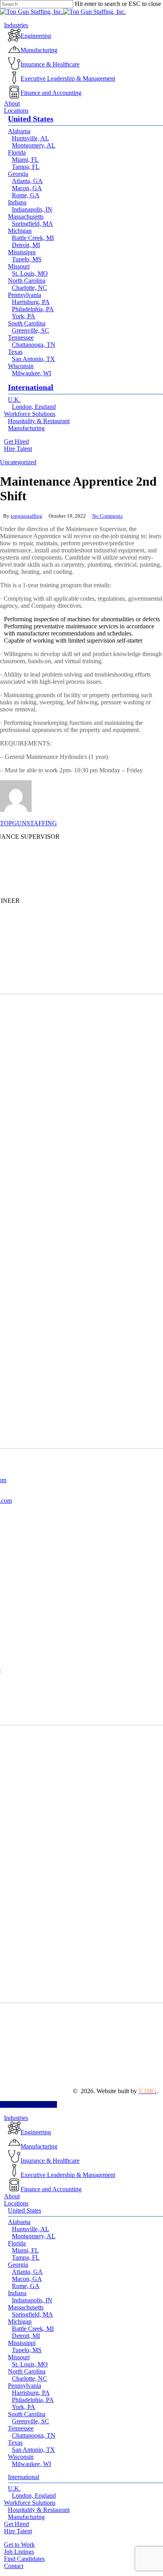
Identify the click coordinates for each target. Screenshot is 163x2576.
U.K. (14, 2488)
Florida (17, 2243)
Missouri (19, 2357)
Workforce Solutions (30, 2503)
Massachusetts (26, 2307)
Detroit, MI (26, 2336)
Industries (16, 2118)
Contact (14, 2566)
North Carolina (27, 2371)
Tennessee (21, 2428)
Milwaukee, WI (31, 2464)
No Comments (107, 516)
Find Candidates (24, 2559)
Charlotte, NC (29, 2378)
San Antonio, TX (33, 2450)
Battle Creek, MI (33, 2329)
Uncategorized (18, 462)
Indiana (17, 2293)
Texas (15, 2443)
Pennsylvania (25, 2386)
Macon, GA (27, 2279)
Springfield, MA (32, 2314)
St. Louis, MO (30, 2364)
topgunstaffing (27, 516)
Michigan (20, 2322)
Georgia (18, 2265)
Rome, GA (26, 2286)
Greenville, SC (30, 2421)
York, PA (24, 2407)
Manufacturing (26, 2517)
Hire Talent (18, 2531)
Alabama (19, 2222)
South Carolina (27, 2414)
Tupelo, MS (27, 2350)
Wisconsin (21, 2457)
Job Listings (19, 2552)
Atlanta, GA (27, 2272)
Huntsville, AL (30, 2229)
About (12, 2196)
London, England (34, 2496)
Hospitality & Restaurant (39, 2510)
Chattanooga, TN (34, 2435)
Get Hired (16, 2524)
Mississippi (22, 2343)
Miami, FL (25, 2250)
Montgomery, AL (34, 2236)
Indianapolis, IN (32, 2300)
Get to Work (19, 2545)
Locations (16, 2203)
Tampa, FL (26, 2257)
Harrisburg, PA (31, 2393)
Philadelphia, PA (33, 2400)
